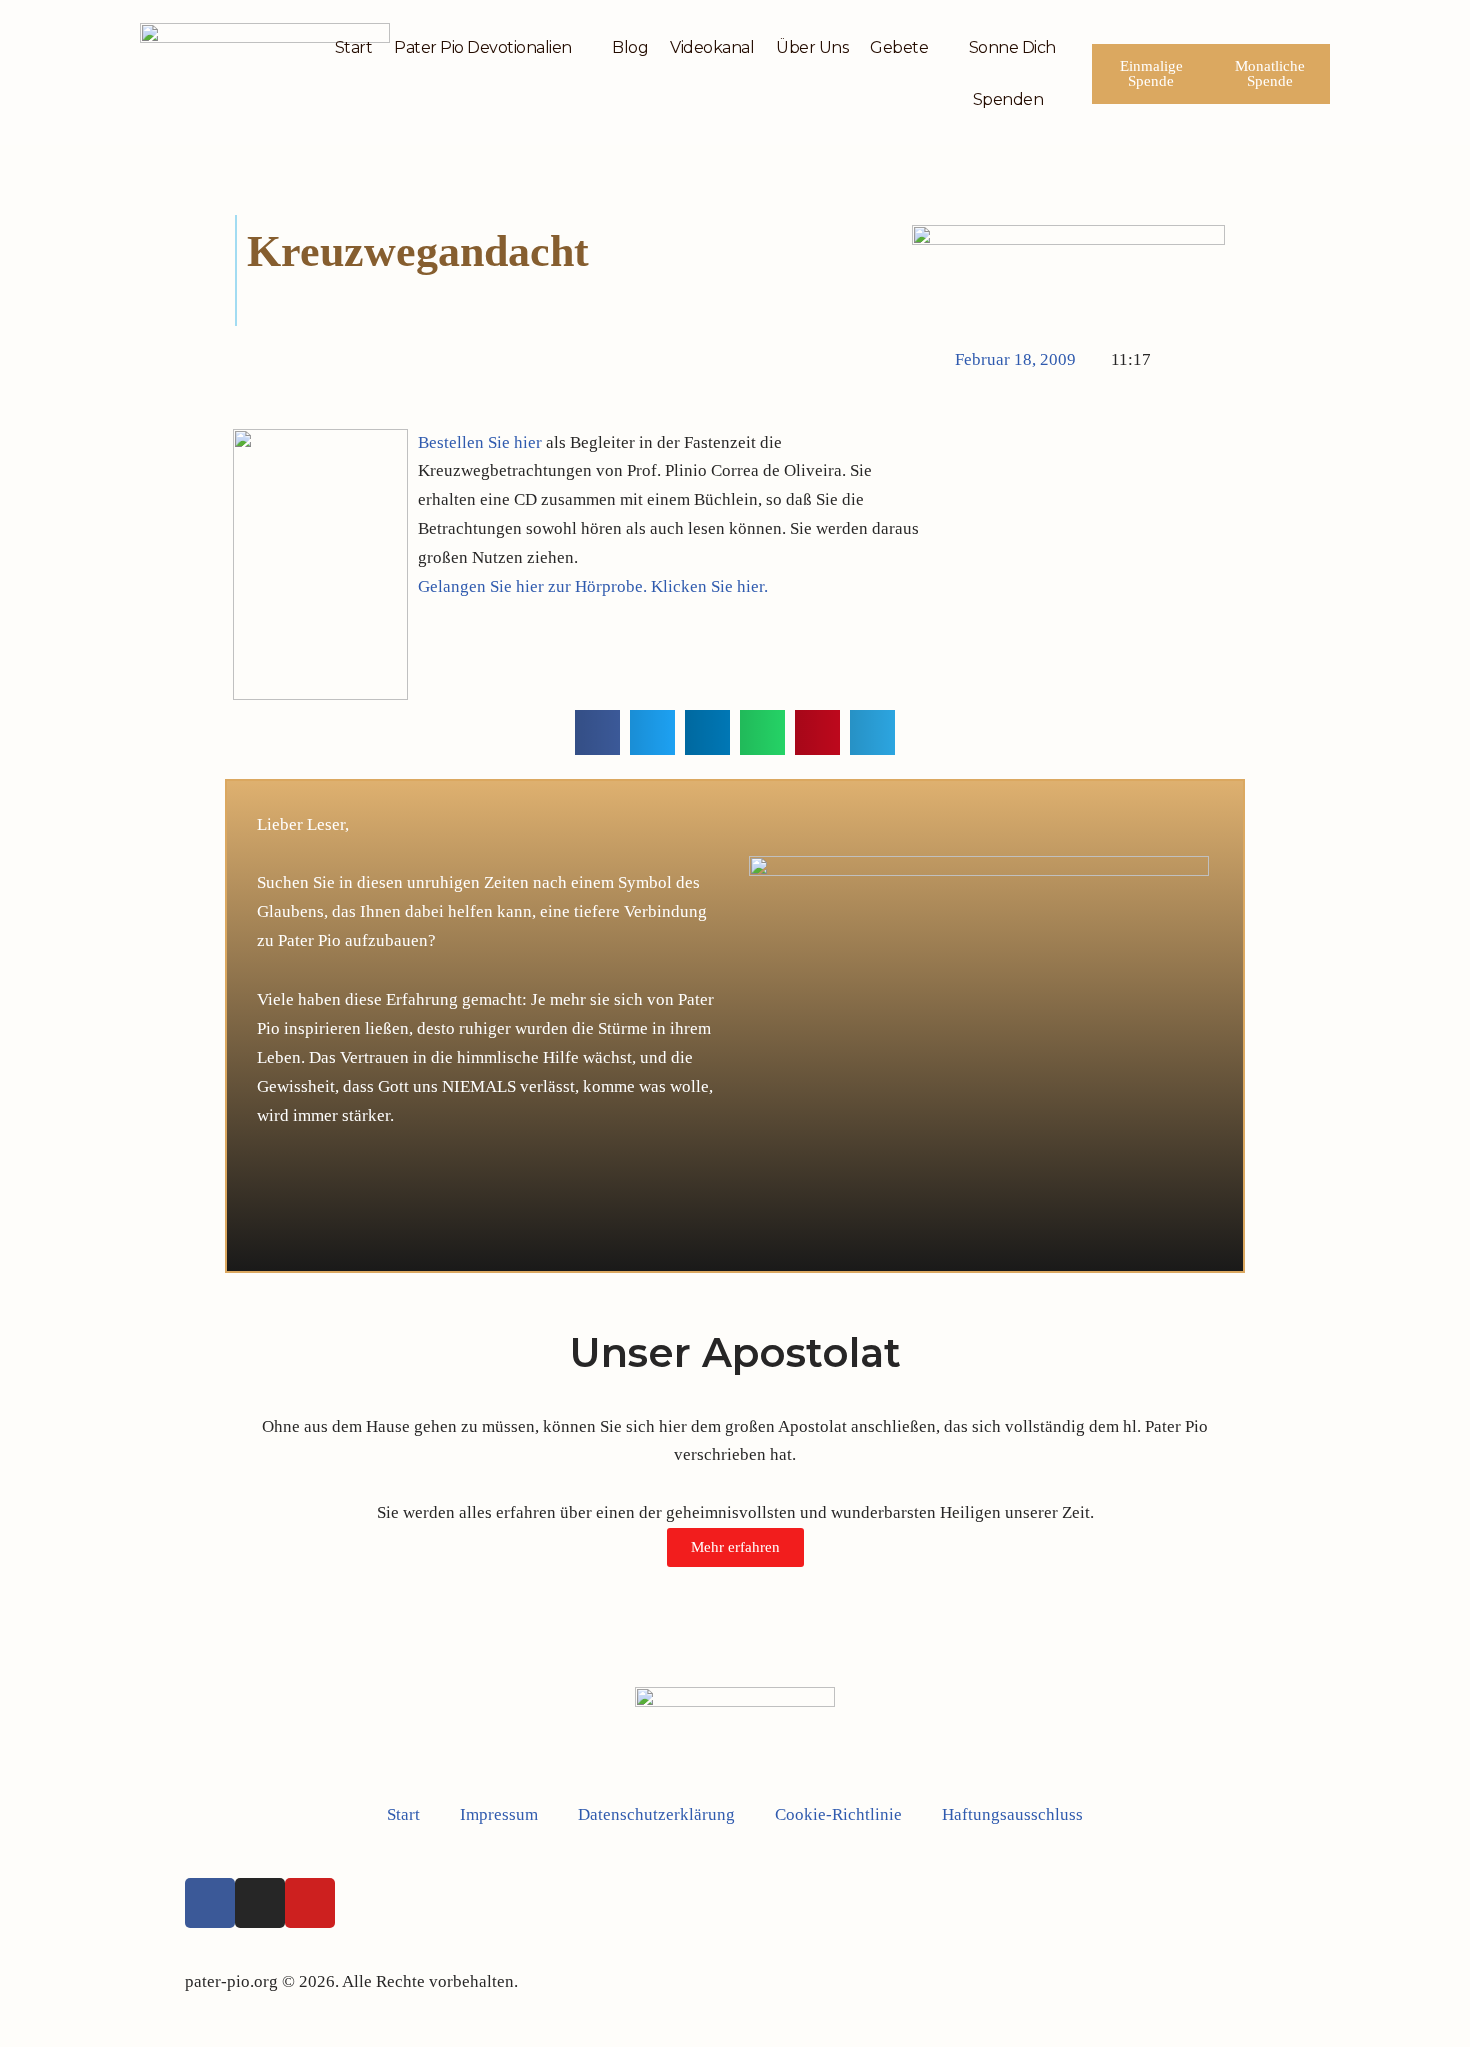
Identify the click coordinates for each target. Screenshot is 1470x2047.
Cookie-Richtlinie (838, 1814)
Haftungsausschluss (1012, 1814)
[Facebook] (210, 1903)
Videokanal (712, 47)
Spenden (1008, 99)
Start (354, 47)
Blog (630, 47)
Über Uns (812, 47)
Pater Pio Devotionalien (483, 47)
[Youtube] (310, 1903)
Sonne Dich (1012, 47)
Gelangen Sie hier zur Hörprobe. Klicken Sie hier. (593, 586)
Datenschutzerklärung (656, 1814)
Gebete (899, 47)
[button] (597, 732)
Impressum (499, 1814)
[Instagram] (260, 1903)
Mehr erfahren (735, 1547)
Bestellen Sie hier (482, 442)
